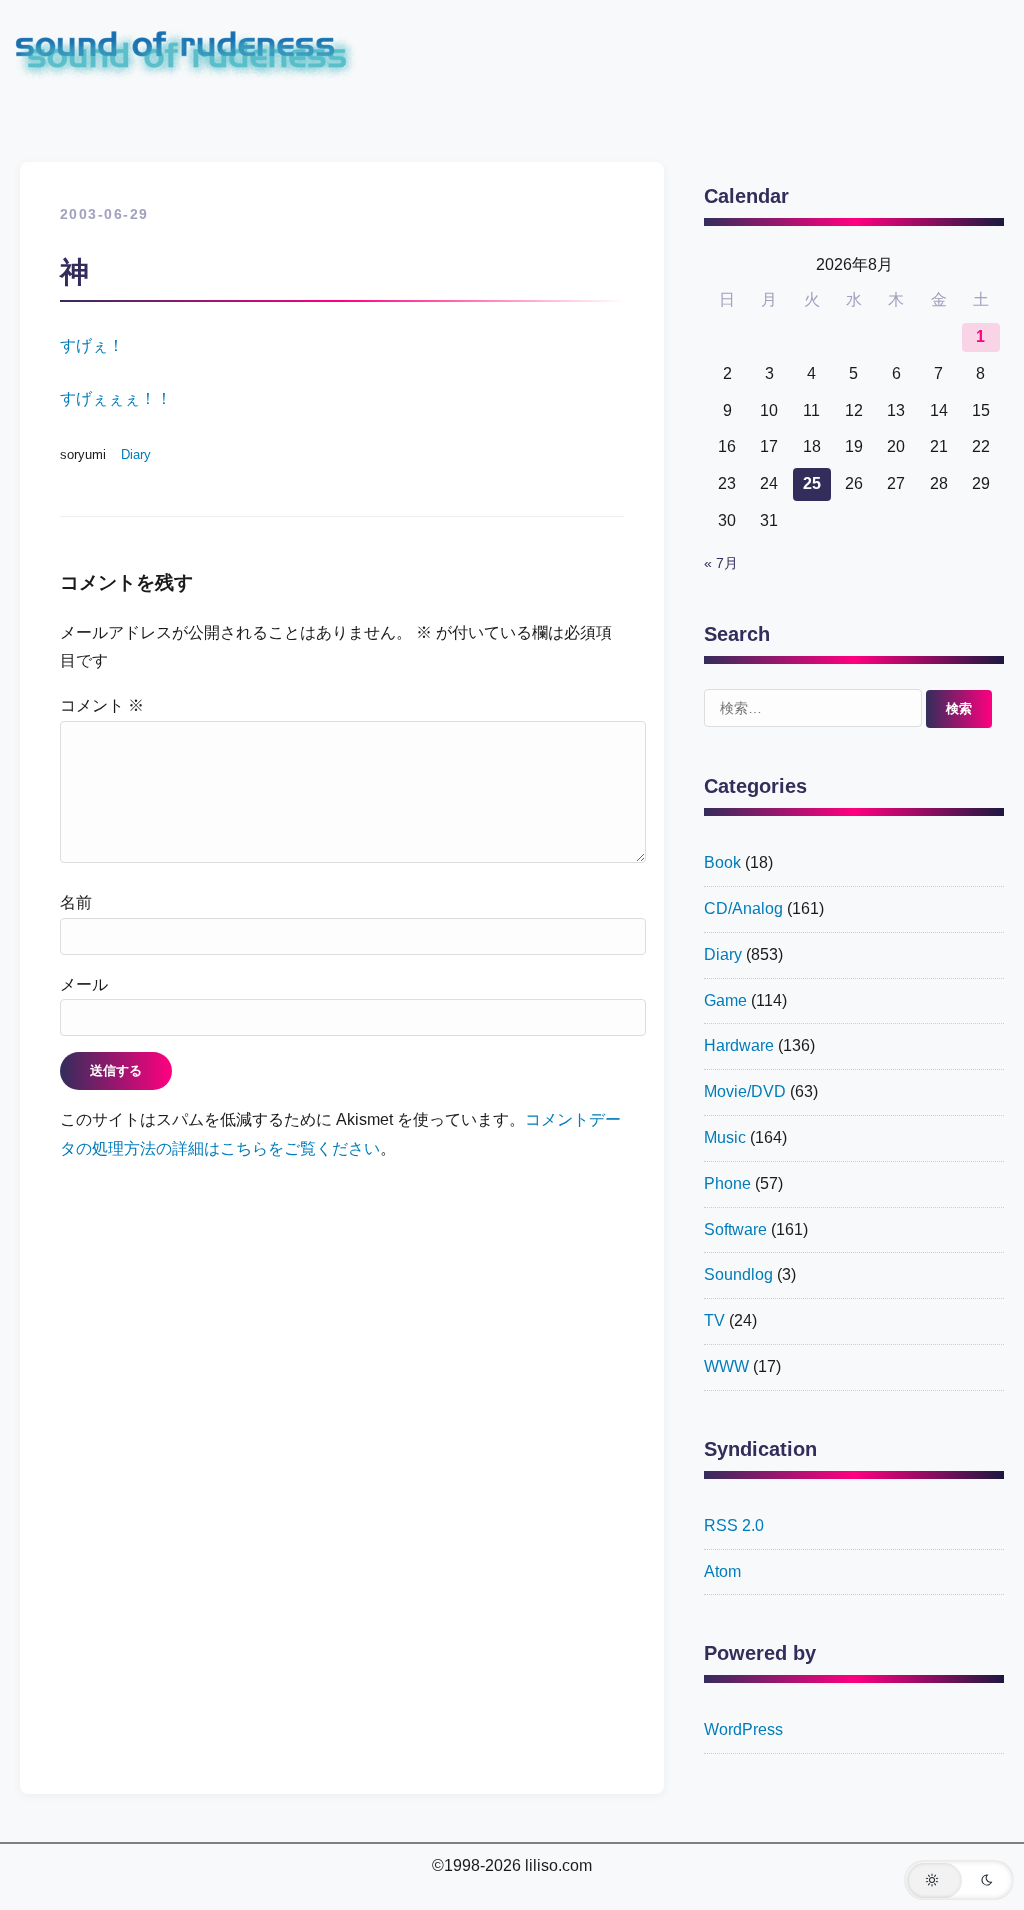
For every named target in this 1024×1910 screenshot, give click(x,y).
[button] (959, 1880)
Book (722, 862)
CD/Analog (743, 908)
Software (735, 1229)
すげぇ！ (92, 345)
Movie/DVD (745, 1091)
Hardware (739, 1045)
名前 (76, 902)
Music (725, 1137)
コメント (102, 705)
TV (714, 1320)
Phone (727, 1183)
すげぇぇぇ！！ (116, 398)
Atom (722, 1571)
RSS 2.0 (734, 1525)
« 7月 (721, 563)
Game (725, 1000)
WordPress (743, 1729)
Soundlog (738, 1274)
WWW (726, 1366)
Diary (136, 454)
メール (84, 984)
